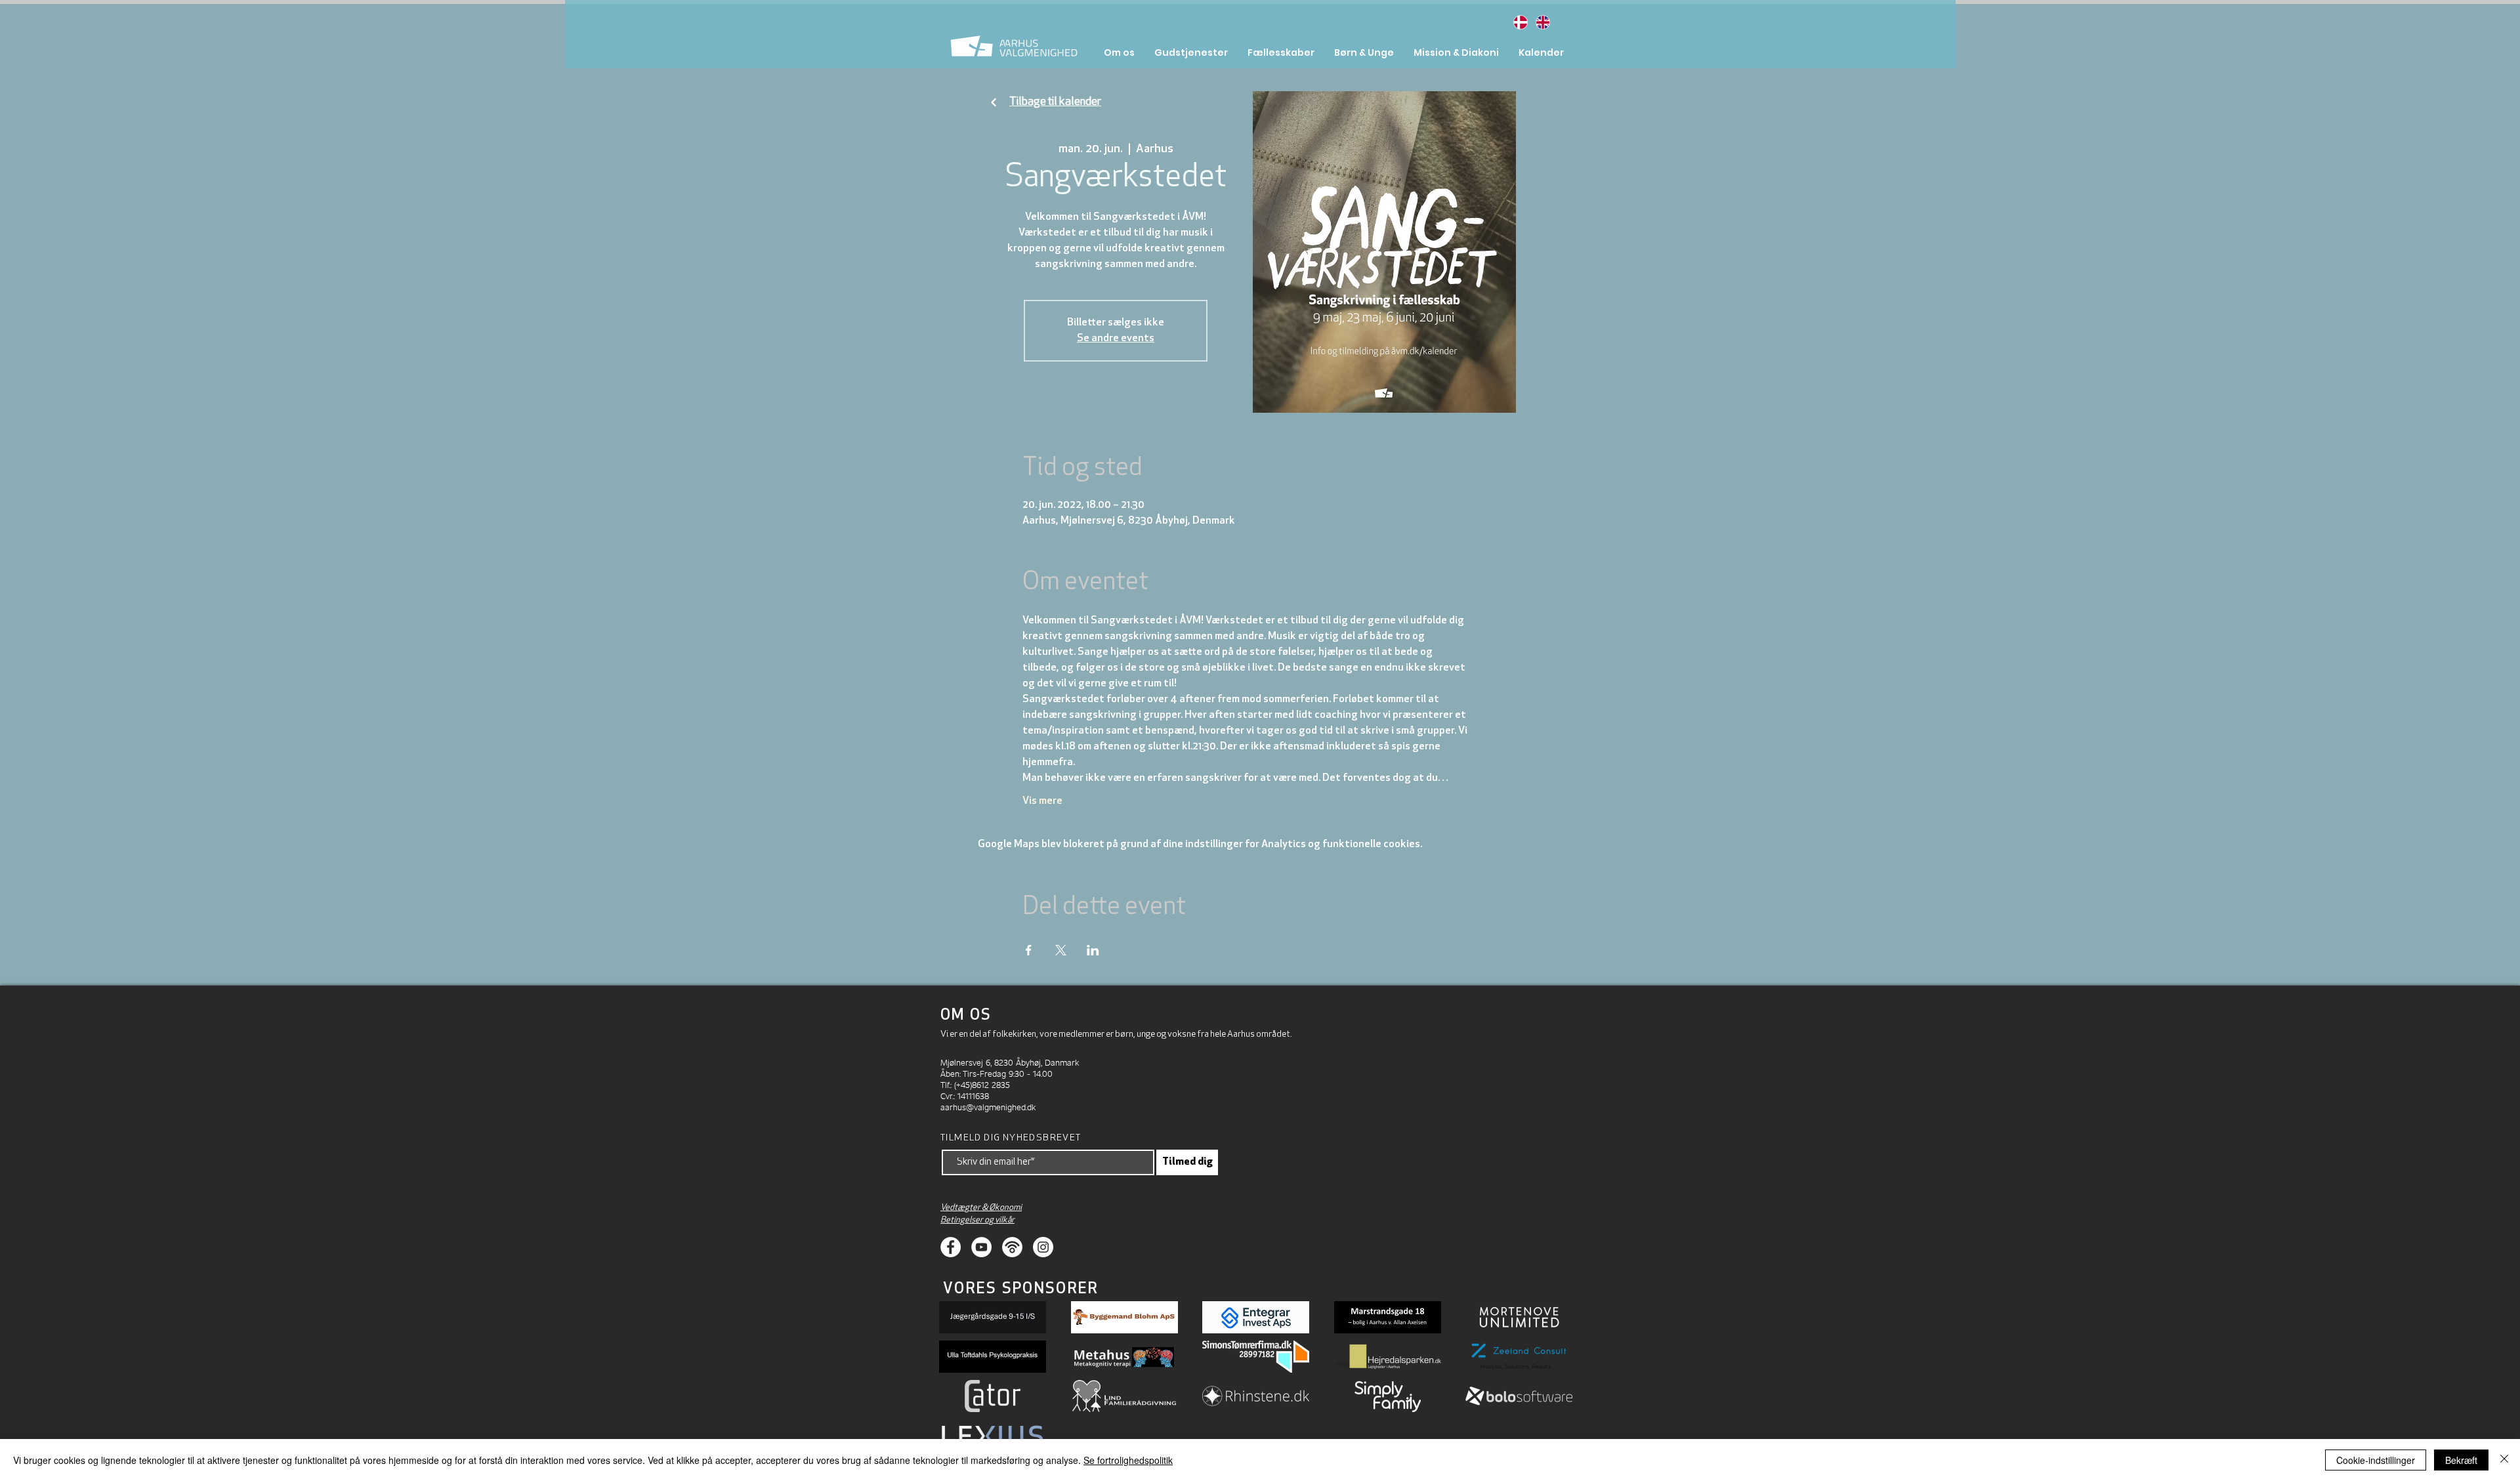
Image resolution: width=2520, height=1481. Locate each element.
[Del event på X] (1061, 950)
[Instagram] (1043, 1247)
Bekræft (2461, 1460)
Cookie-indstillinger (2376, 1460)
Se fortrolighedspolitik (1128, 1460)
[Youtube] (981, 1247)
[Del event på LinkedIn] (1093, 950)
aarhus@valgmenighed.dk (988, 1107)
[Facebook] (951, 1247)
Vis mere (1042, 801)
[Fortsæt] (994, 103)
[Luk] (2504, 1460)
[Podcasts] (1012, 1247)
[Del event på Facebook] (1029, 950)
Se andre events (1116, 339)
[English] (1542, 22)
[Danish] (1520, 22)
